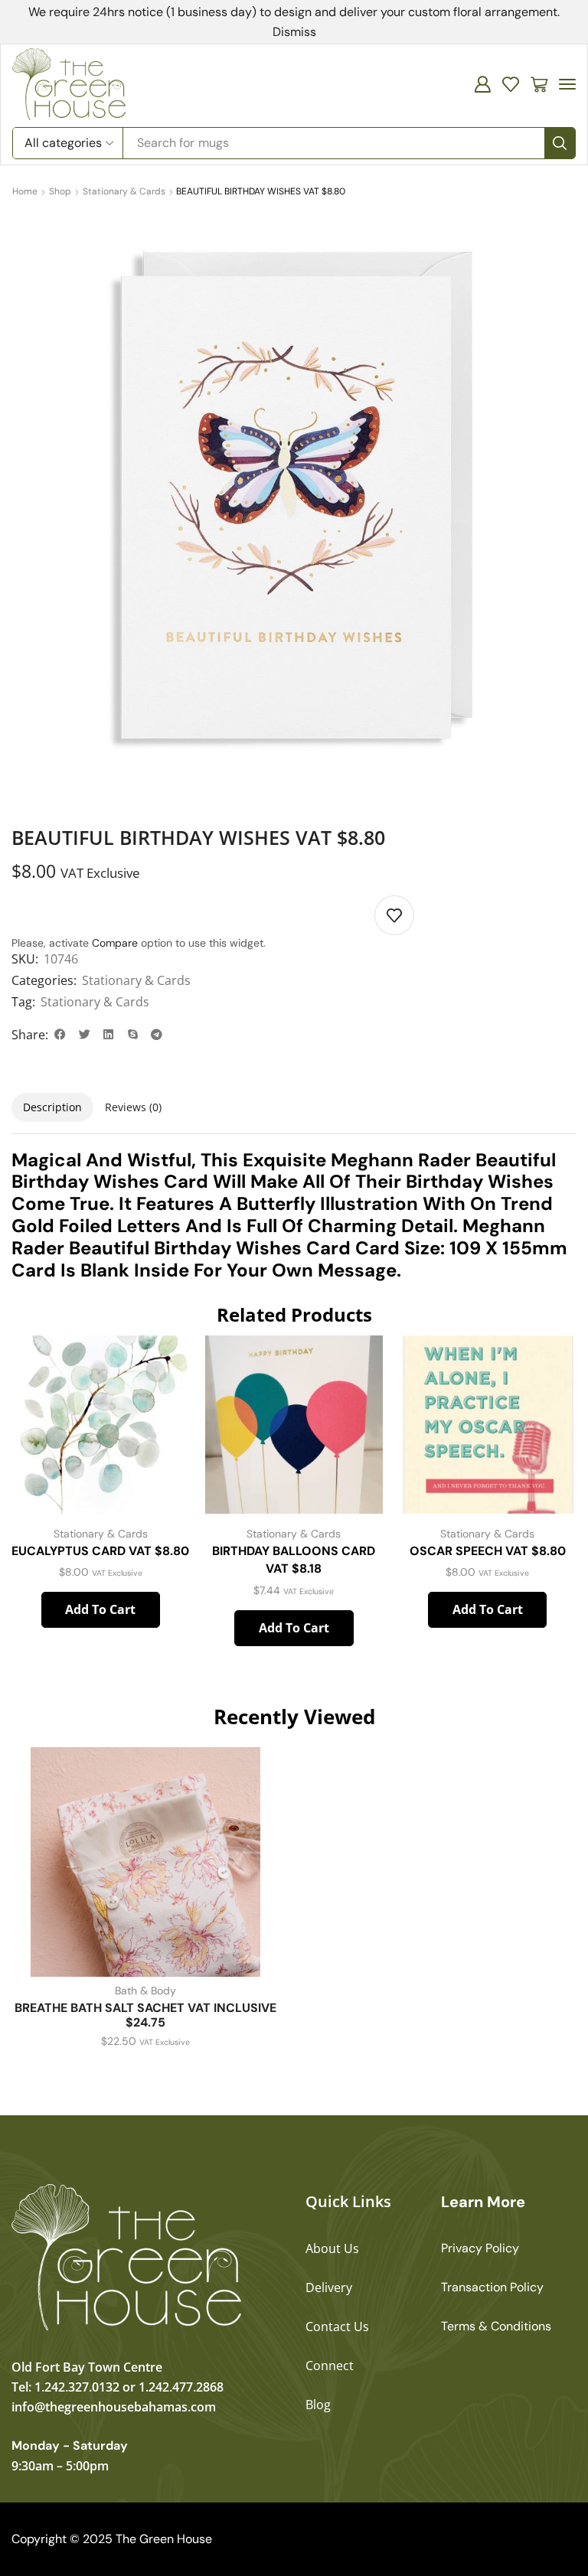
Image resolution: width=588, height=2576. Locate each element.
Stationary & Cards (124, 191)
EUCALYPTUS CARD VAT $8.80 (100, 1551)
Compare (115, 943)
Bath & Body (145, 1991)
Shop (60, 191)
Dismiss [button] (294, 32)
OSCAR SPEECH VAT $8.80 (488, 1551)
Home (25, 191)
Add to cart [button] (100, 1609)
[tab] (52, 1107)
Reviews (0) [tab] (133, 1107)
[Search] (560, 143)
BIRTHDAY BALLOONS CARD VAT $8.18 (294, 1560)
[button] (482, 84)
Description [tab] (52, 1107)
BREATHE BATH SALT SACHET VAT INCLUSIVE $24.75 (145, 2015)
